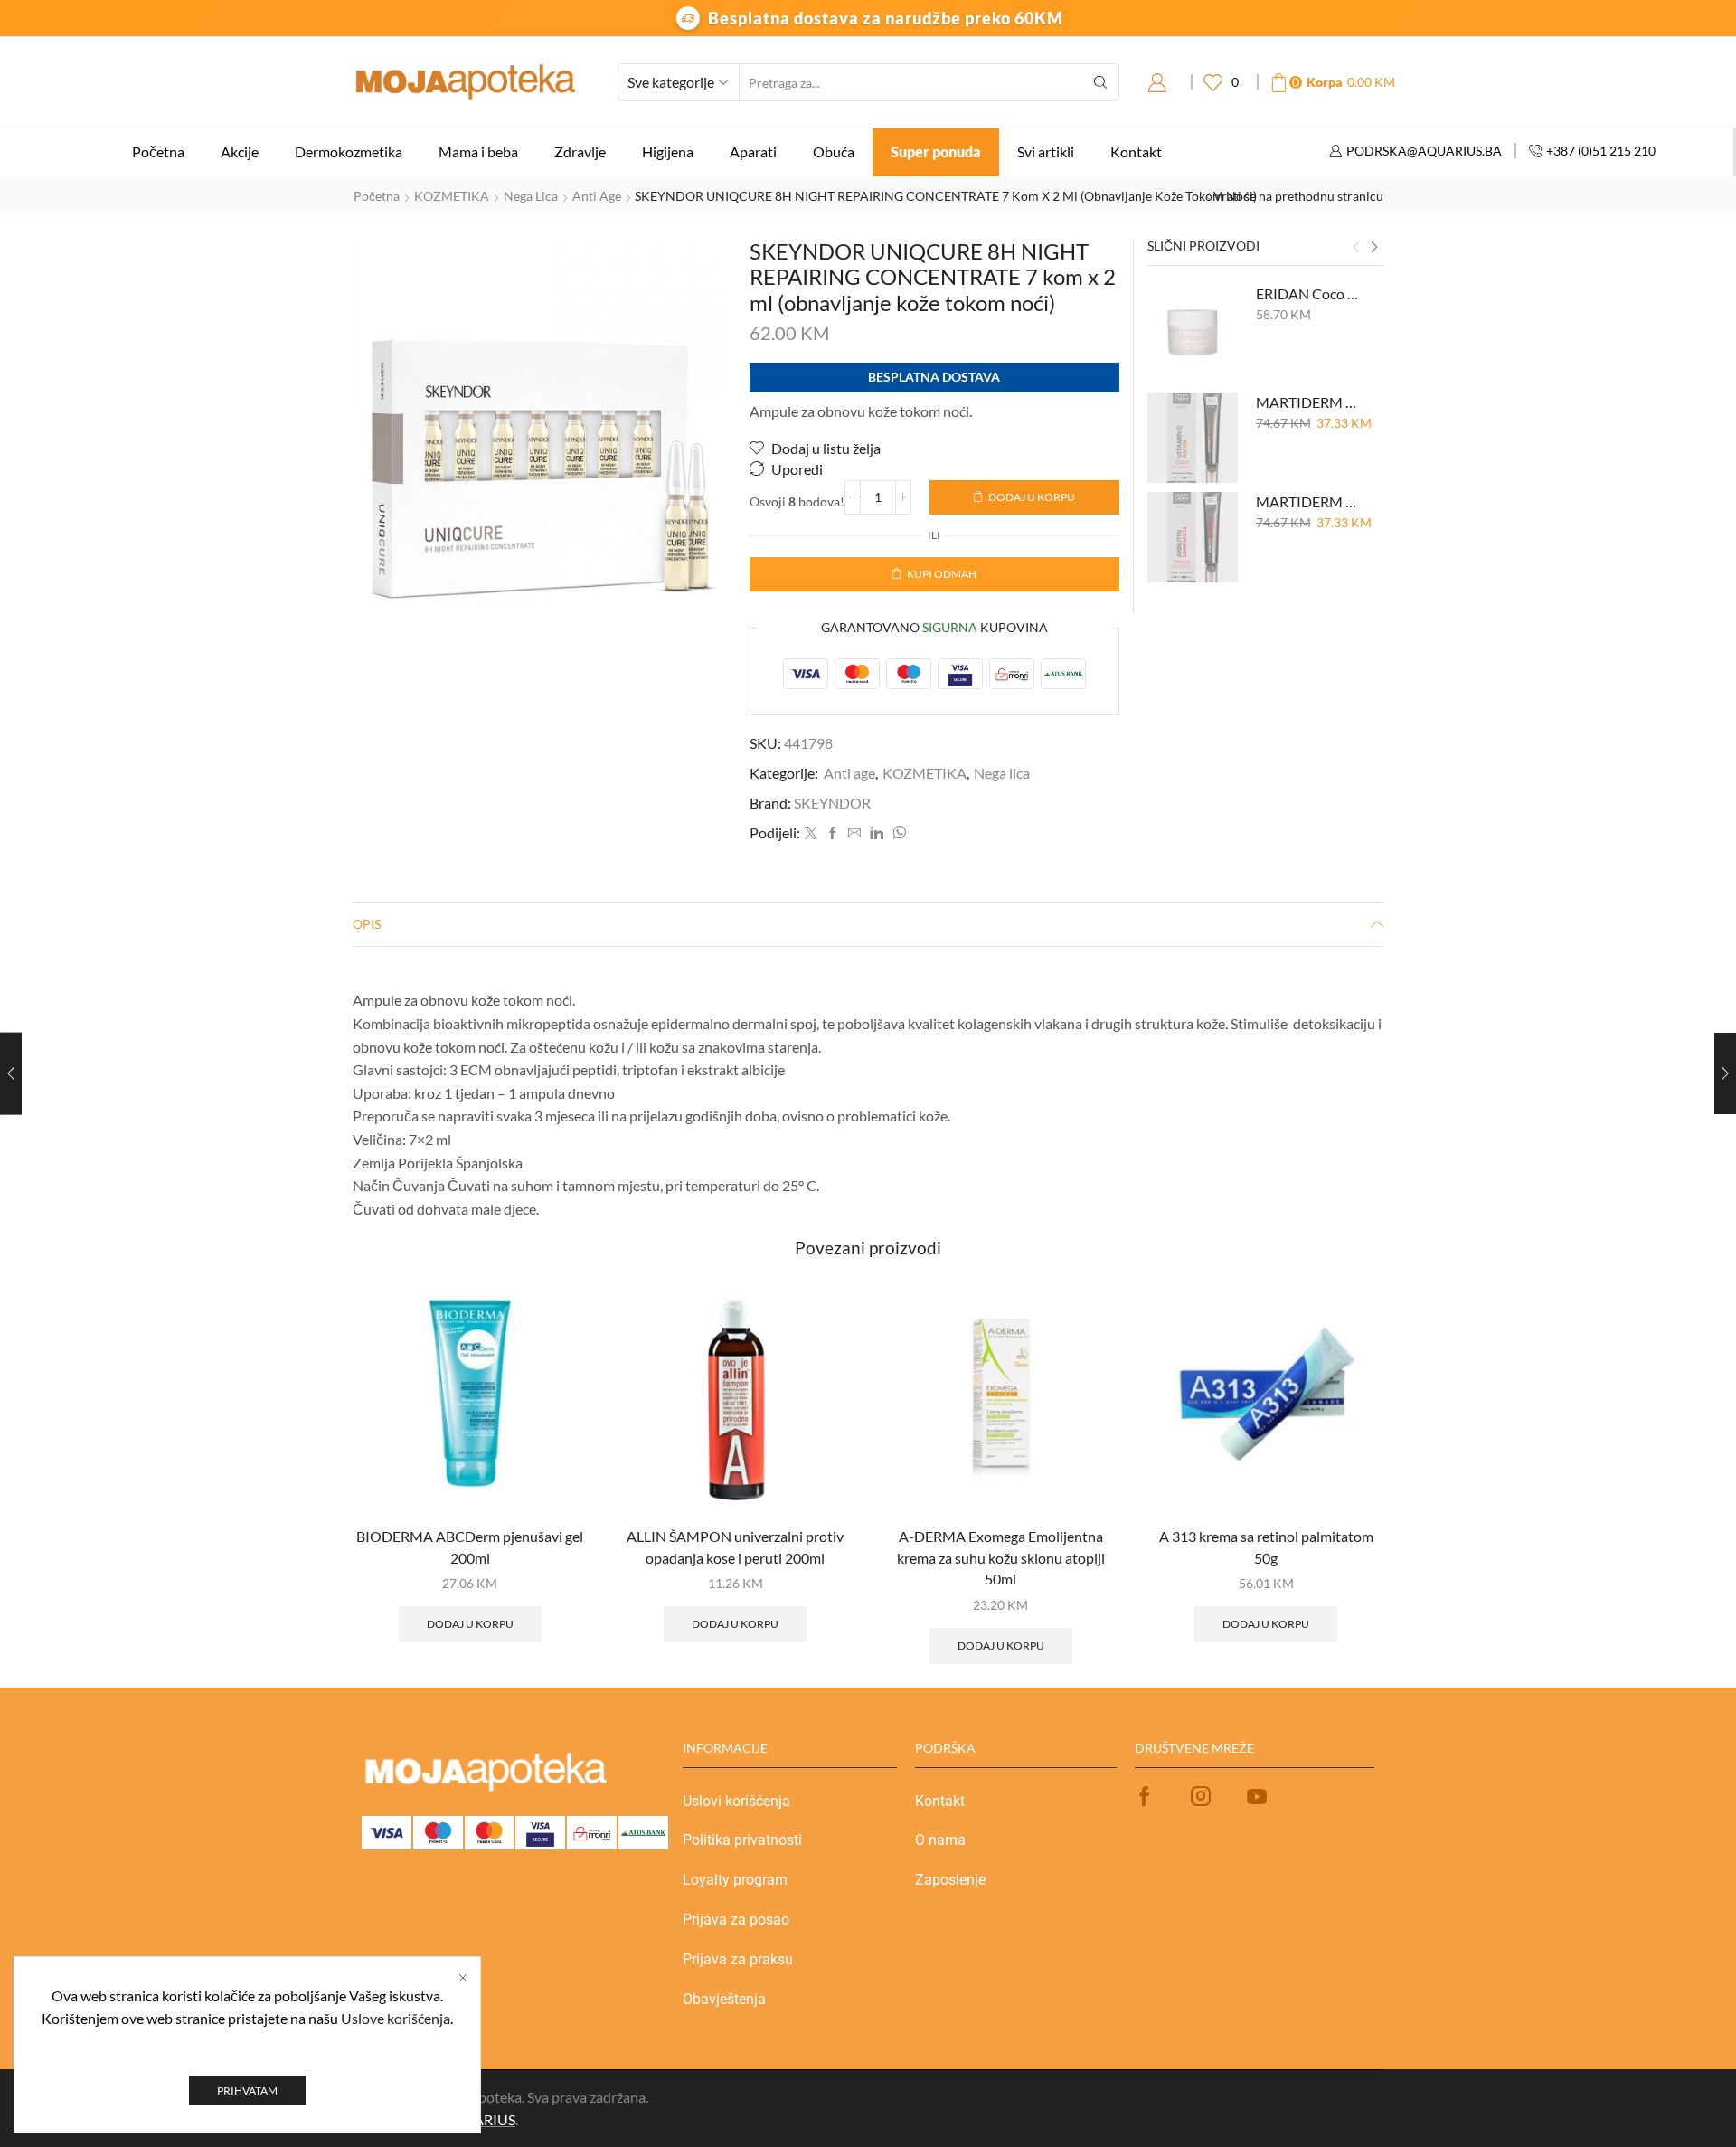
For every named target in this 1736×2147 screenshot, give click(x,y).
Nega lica (531, 196)
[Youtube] (1257, 1796)
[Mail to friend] (854, 833)
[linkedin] (877, 833)
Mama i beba (478, 151)
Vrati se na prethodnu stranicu (1298, 196)
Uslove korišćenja (396, 2018)
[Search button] (1100, 82)
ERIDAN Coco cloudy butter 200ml (1309, 293)
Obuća (834, 151)
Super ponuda (936, 151)
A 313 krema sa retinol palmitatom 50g (1266, 1547)
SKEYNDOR (832, 803)
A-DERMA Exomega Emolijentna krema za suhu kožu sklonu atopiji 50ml (1001, 1558)
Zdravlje (580, 151)
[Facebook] (833, 833)
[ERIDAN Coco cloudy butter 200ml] (1193, 329)
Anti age (597, 196)
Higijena (668, 151)
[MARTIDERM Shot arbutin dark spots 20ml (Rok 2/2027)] (1193, 537)
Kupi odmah (942, 574)
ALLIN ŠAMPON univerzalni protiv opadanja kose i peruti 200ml (735, 1547)
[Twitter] (811, 833)
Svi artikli (1046, 151)
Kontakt (1136, 151)
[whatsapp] (897, 833)
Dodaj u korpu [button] (470, 1624)
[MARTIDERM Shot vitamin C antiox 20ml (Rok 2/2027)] (1193, 438)
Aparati (753, 151)
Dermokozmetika (349, 151)
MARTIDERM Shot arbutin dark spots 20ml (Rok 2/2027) (1309, 501)
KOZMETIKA (452, 196)
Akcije (240, 151)
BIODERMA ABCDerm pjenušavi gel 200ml (470, 1547)
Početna (158, 151)
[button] (1356, 248)
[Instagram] (1201, 1796)
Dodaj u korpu (1032, 497)
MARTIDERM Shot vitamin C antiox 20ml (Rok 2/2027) (1309, 402)
